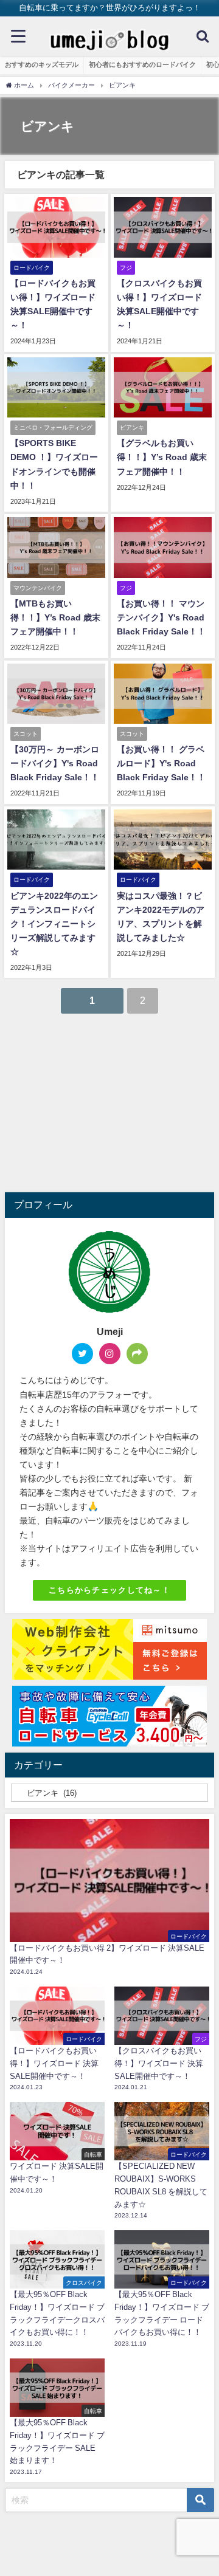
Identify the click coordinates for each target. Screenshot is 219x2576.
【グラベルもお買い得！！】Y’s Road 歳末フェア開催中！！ (162, 457)
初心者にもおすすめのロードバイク (142, 64)
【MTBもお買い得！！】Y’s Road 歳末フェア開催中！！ (55, 617)
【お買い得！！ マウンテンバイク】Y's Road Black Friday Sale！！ (161, 617)
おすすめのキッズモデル (42, 64)
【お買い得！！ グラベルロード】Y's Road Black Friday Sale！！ (161, 763)
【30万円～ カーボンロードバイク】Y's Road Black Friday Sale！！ (55, 763)
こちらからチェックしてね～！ (109, 1590)
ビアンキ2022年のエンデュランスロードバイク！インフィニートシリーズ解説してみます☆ (54, 924)
